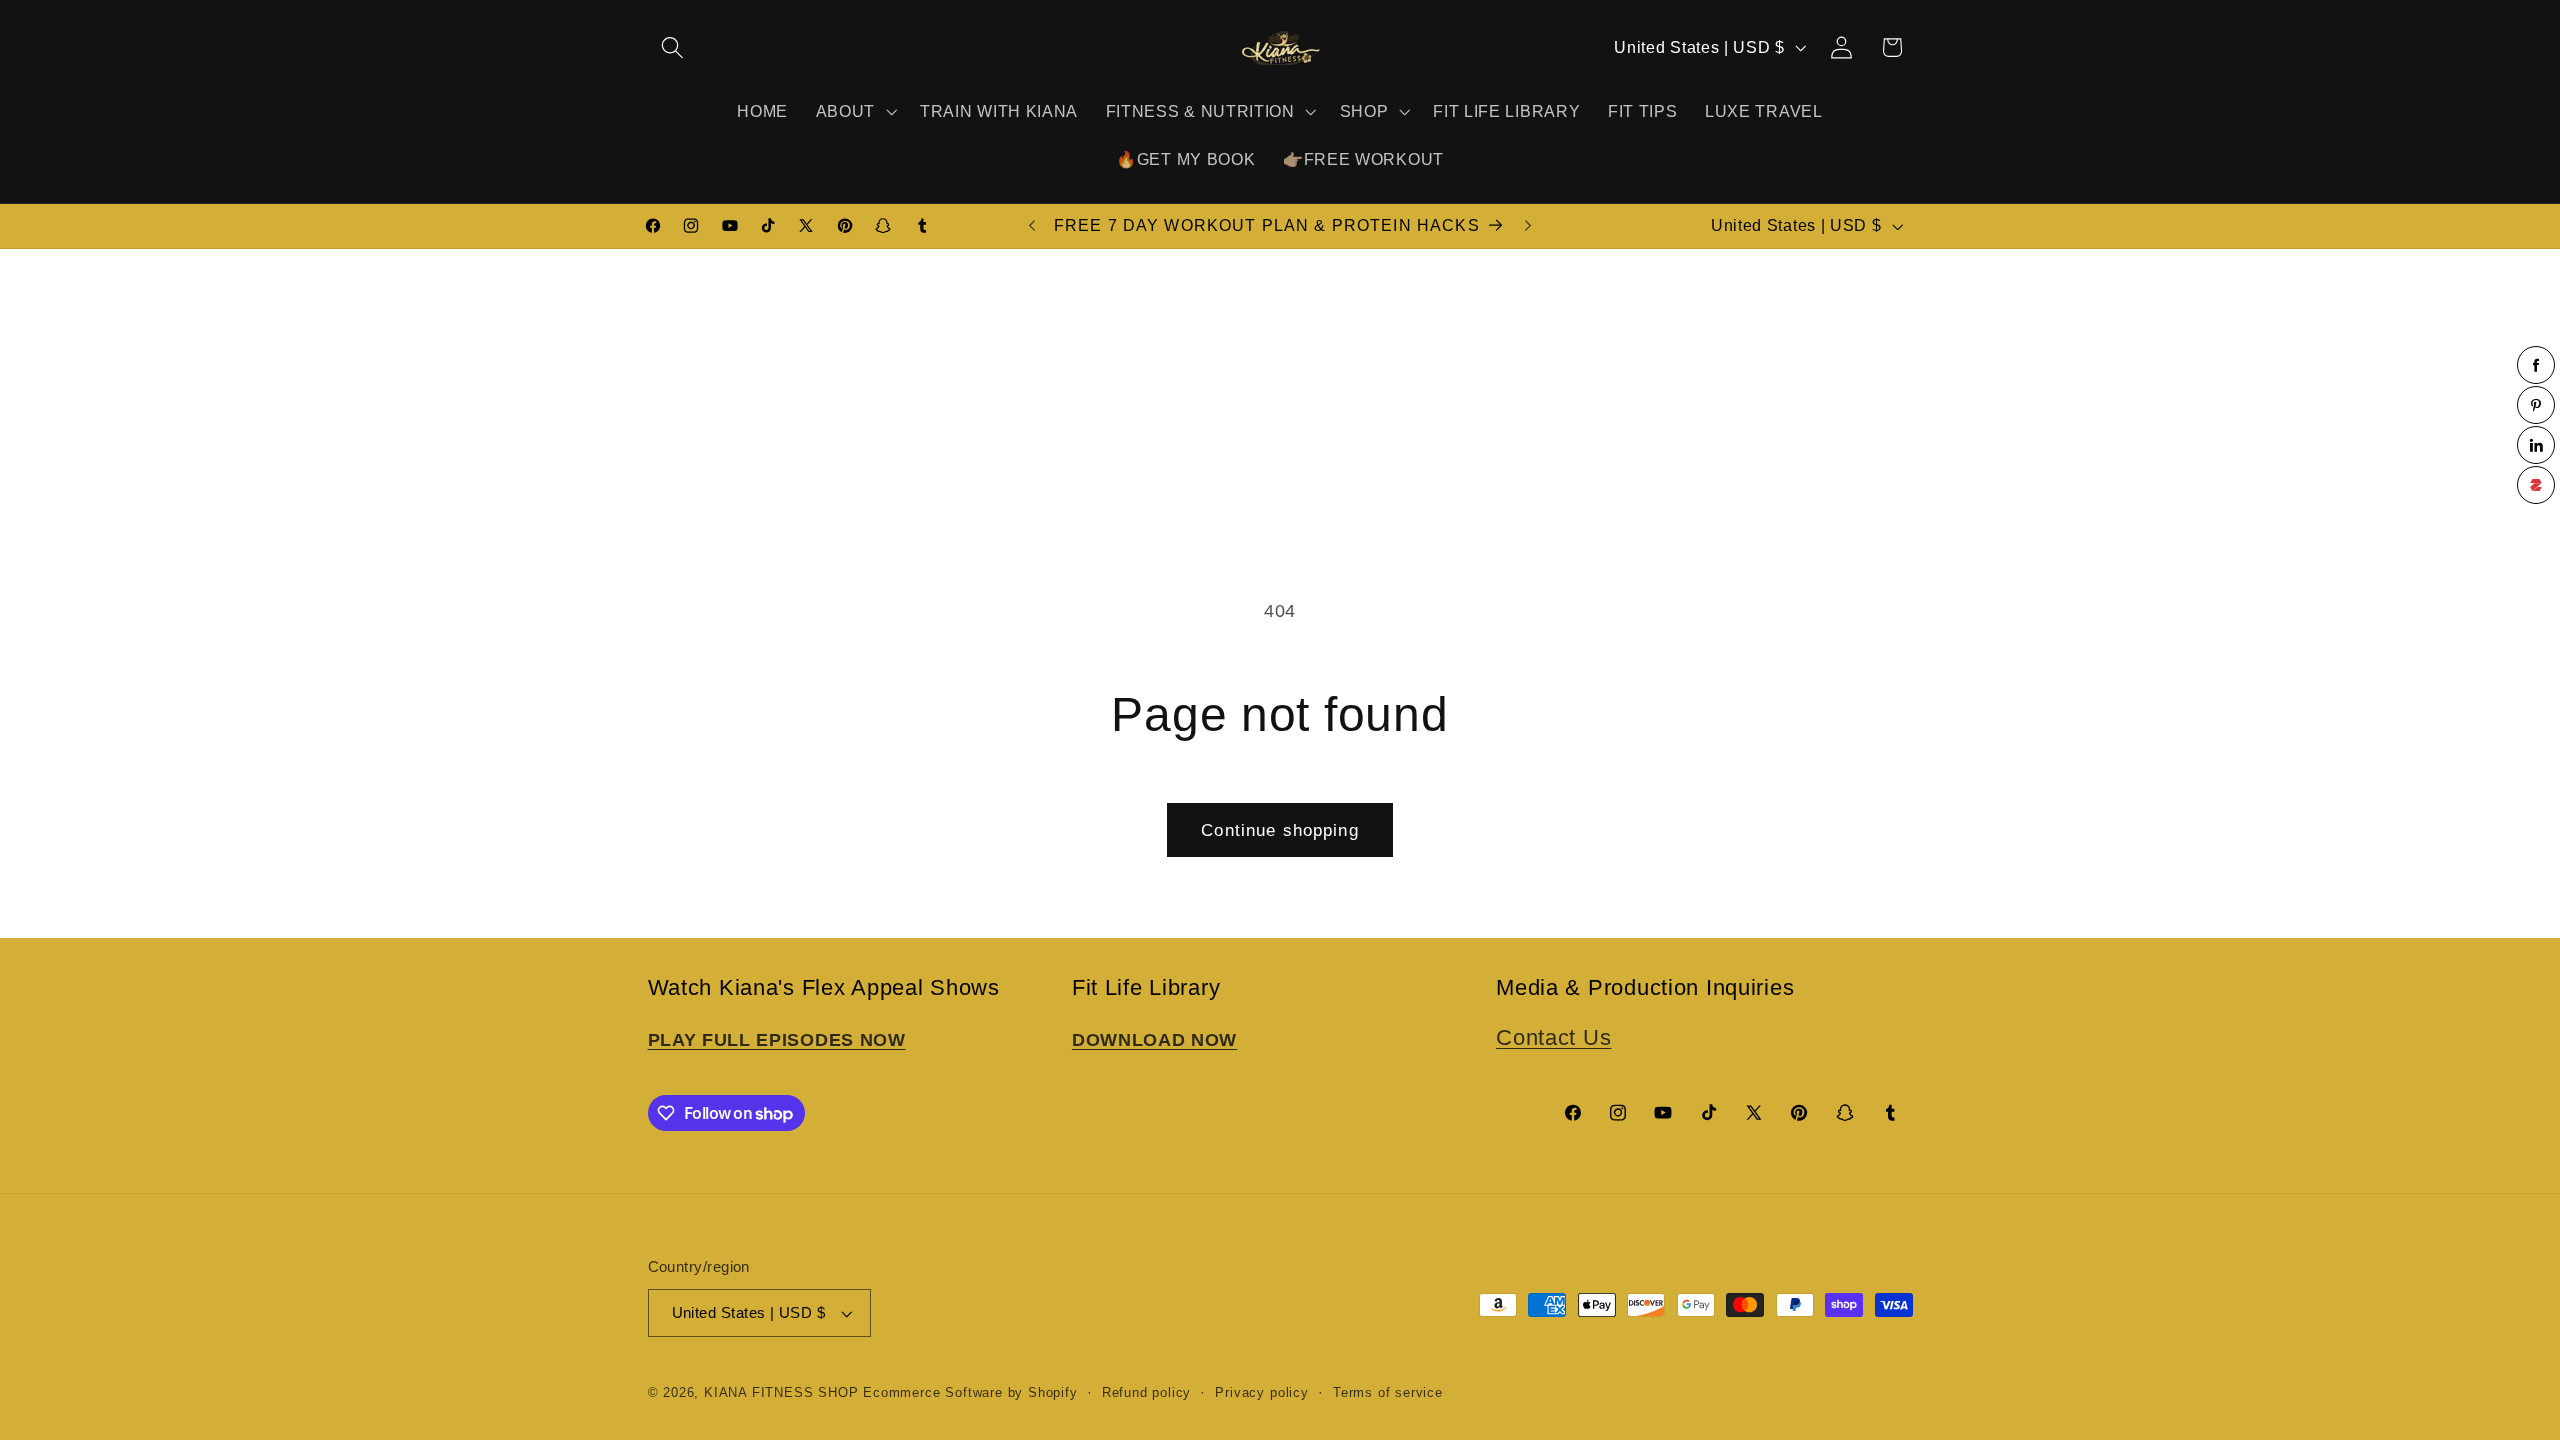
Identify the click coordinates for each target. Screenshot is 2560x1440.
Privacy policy (1261, 1393)
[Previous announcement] (1032, 226)
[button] (673, 47)
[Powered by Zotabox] (2536, 485)
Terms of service (1388, 1393)
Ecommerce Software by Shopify (970, 1393)
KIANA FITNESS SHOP (781, 1393)
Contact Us (1553, 1037)
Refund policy (1146, 1393)
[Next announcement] (1528, 226)
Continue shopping (1280, 830)
